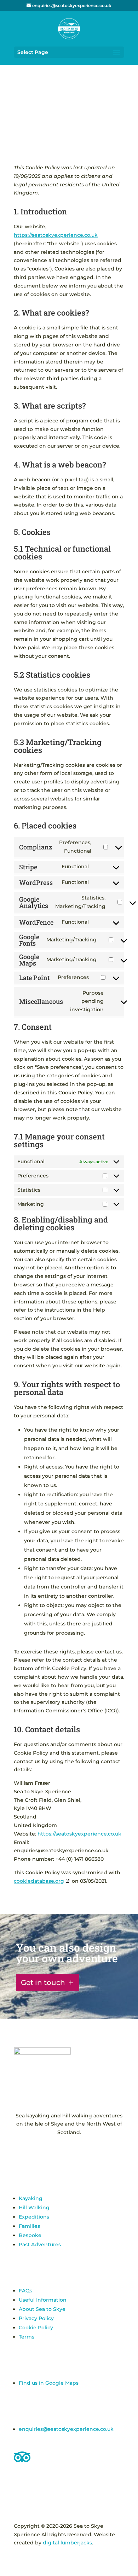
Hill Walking (34, 2208)
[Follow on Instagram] (76, 2153)
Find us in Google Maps (49, 2383)
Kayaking (31, 2198)
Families (29, 2226)
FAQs (25, 2291)
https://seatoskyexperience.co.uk (56, 235)
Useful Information (43, 2300)
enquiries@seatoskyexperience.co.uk (66, 2429)
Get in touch (43, 1982)
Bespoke (30, 2235)
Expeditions (34, 2217)
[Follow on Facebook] (62, 2153)
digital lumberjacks (67, 2543)
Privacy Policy (36, 2318)
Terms (27, 2337)
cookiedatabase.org (39, 1881)
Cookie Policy (36, 2328)
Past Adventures (40, 2244)
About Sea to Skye (42, 2309)
